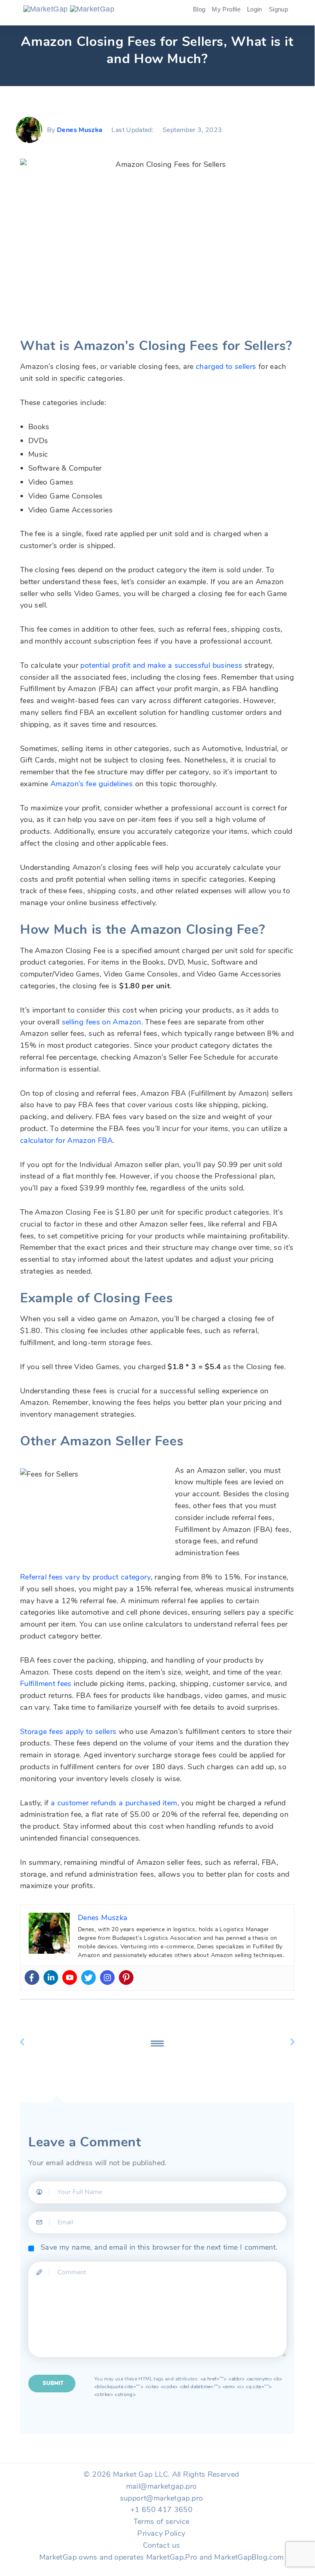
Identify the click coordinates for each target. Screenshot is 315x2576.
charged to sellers (226, 366)
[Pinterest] (126, 1978)
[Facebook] (32, 1978)
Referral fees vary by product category (85, 1577)
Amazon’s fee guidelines (92, 784)
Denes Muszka (80, 130)
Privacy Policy (161, 2533)
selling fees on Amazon (102, 1022)
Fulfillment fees (46, 1684)
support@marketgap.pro (162, 2498)
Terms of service (162, 2521)
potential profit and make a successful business (161, 665)
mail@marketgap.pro (161, 2486)
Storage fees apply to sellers (68, 1732)
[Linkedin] (51, 1978)
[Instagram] (107, 1978)
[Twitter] (88, 1978)
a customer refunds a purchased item (114, 1803)
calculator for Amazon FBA (66, 1140)
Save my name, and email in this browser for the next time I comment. (159, 2247)
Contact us (162, 2545)
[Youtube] (70, 1978)
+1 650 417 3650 (161, 2510)
